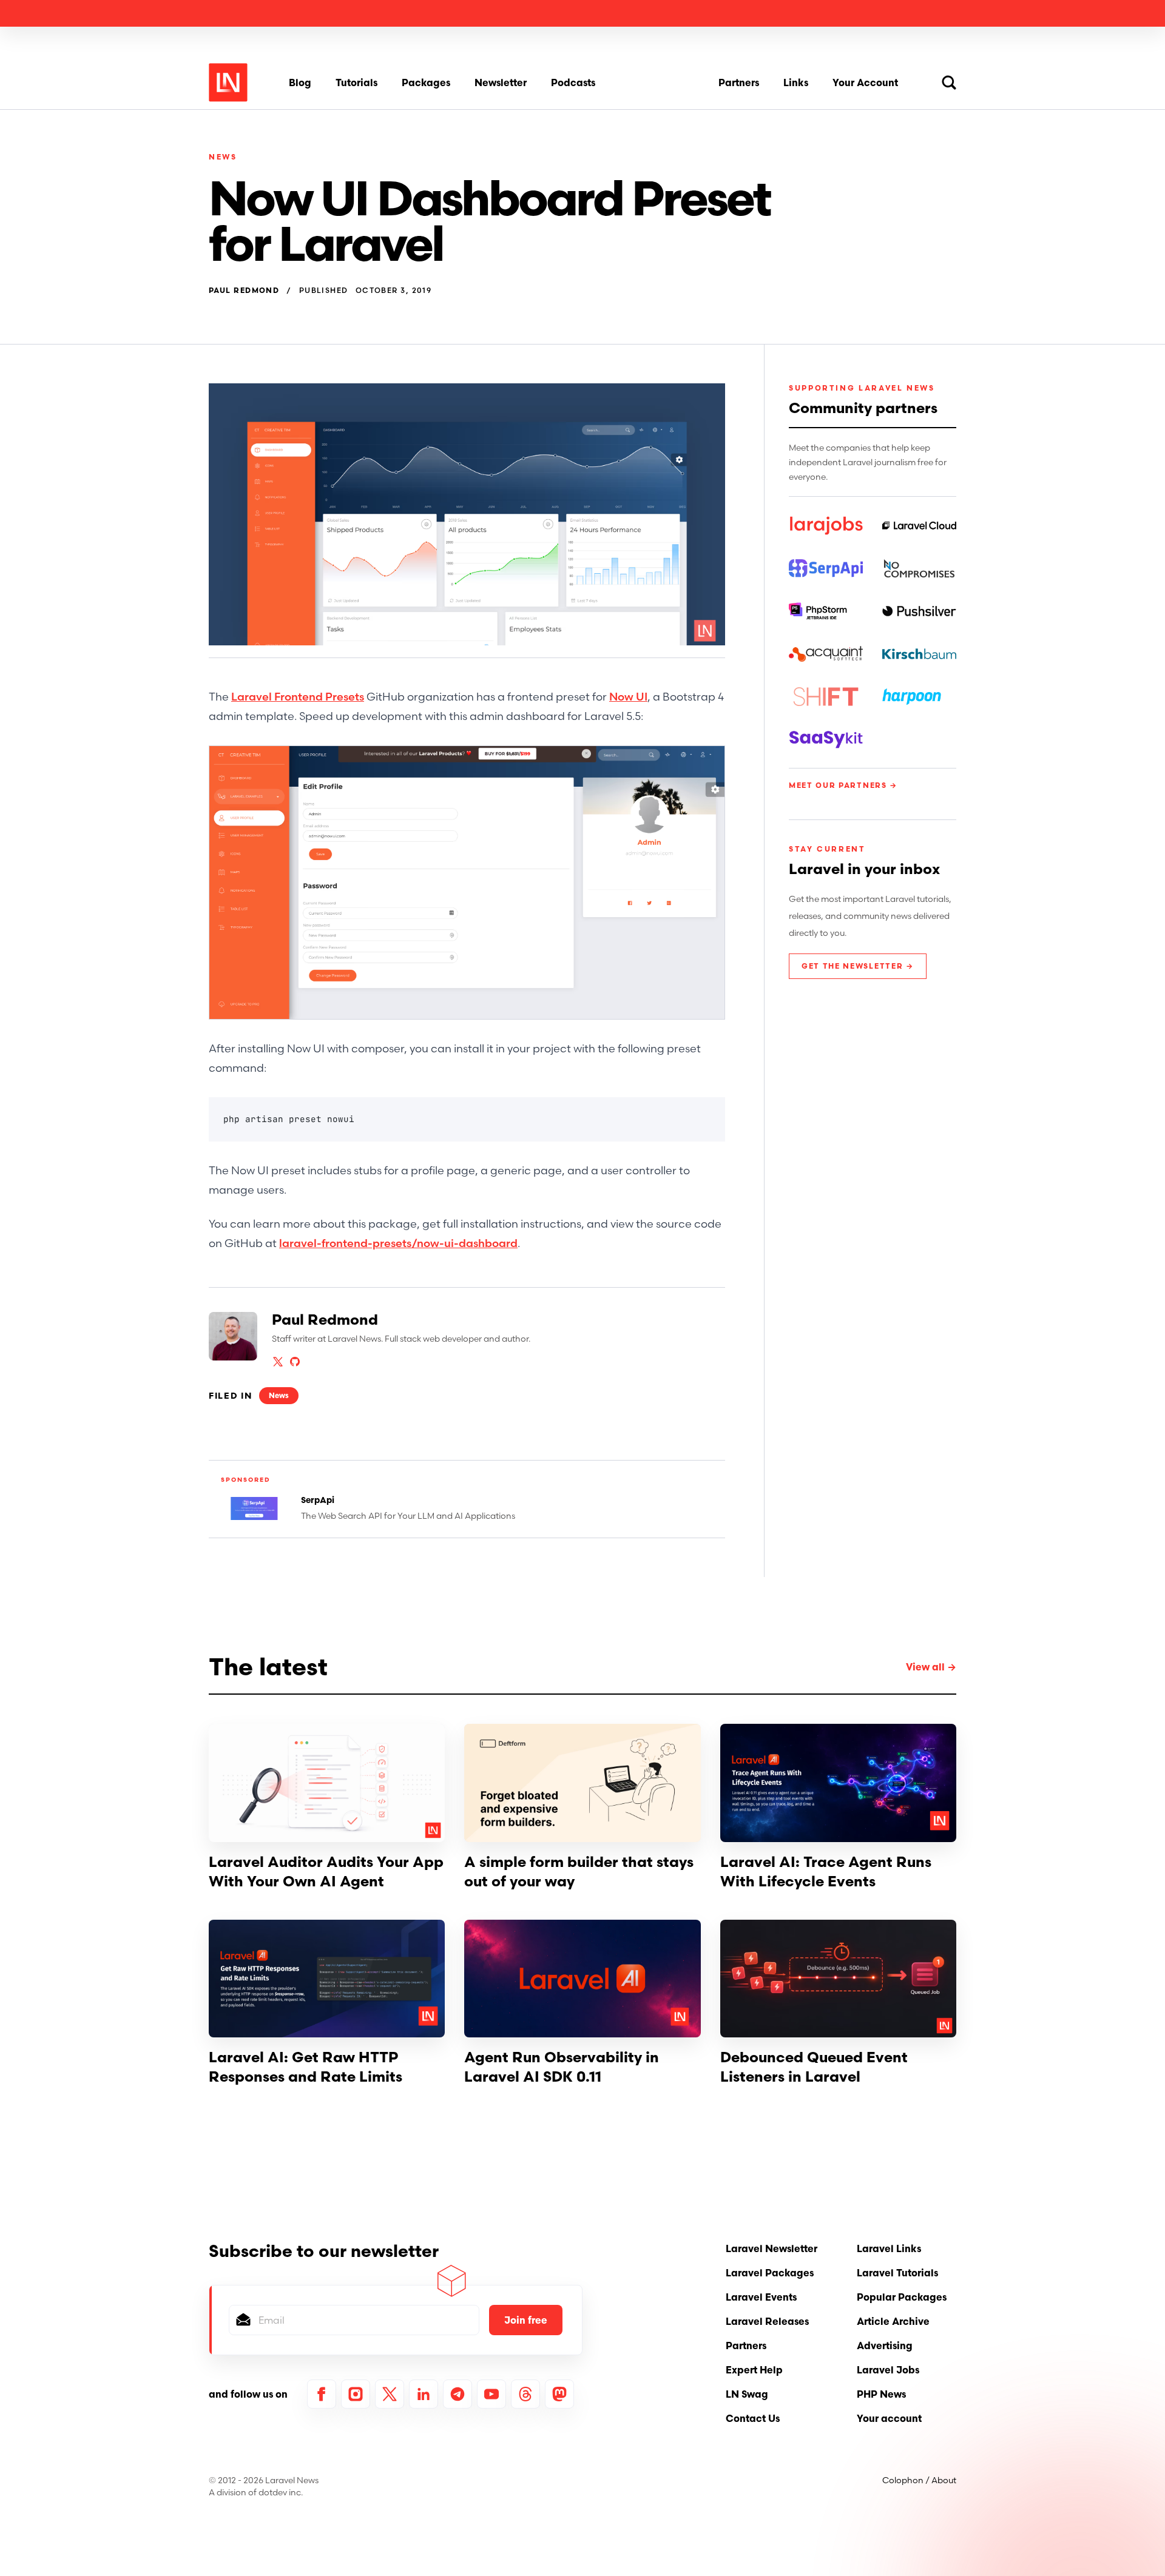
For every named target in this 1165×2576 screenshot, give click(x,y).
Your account (889, 2418)
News (223, 157)
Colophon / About (919, 2480)
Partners (739, 82)
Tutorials (356, 82)
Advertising (885, 2346)
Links (796, 82)
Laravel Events (761, 2297)
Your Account (865, 82)
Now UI (628, 697)
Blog (300, 82)
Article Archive (893, 2321)
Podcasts (573, 82)
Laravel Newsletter (772, 2248)
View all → (931, 1667)
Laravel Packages (770, 2273)
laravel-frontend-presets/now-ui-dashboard (398, 1243)
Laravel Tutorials (897, 2273)
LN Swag (747, 2394)
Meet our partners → (843, 785)
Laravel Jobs (888, 2370)
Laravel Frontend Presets (298, 697)
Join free (526, 2320)
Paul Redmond (244, 291)
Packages (426, 82)
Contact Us (753, 2418)
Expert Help (754, 2370)
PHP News (881, 2394)
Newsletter (501, 82)
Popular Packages (902, 2297)
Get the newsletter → (858, 966)
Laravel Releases (767, 2321)
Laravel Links (889, 2248)
